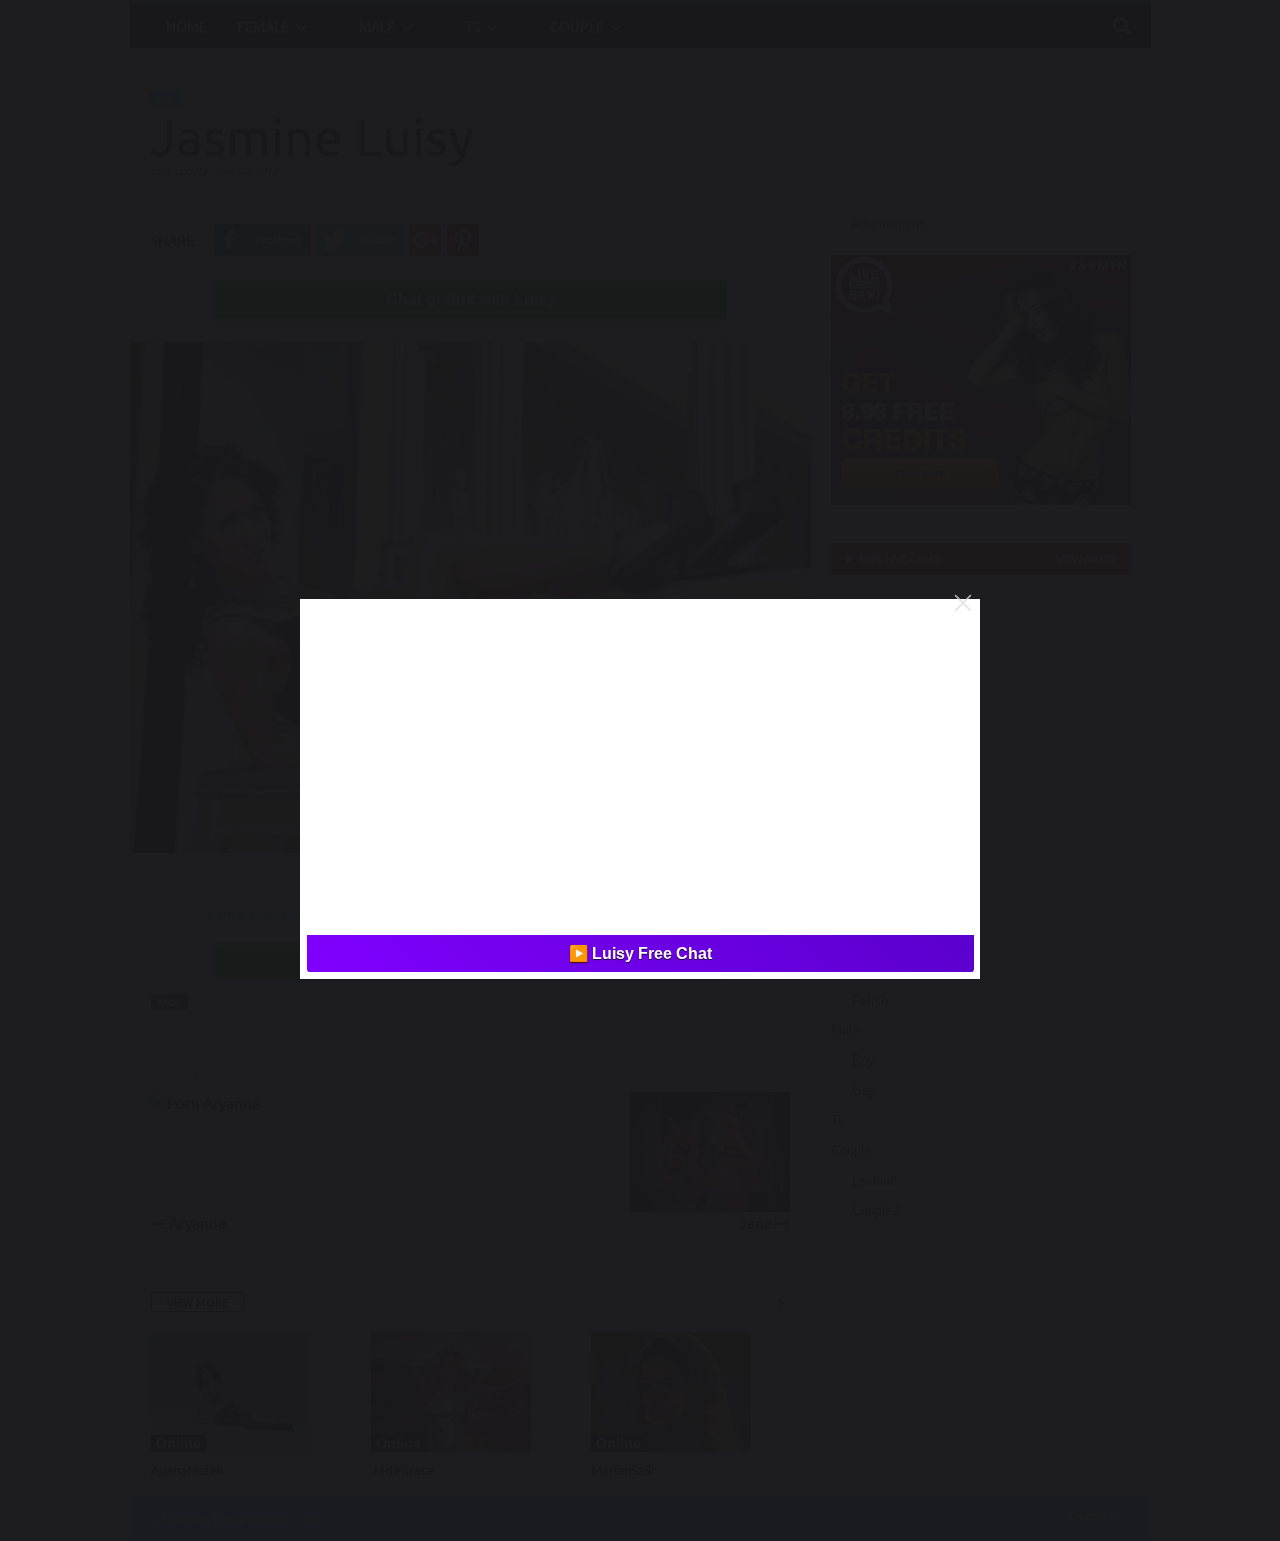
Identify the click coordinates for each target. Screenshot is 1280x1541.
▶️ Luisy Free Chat (640, 953)
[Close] (963, 603)
